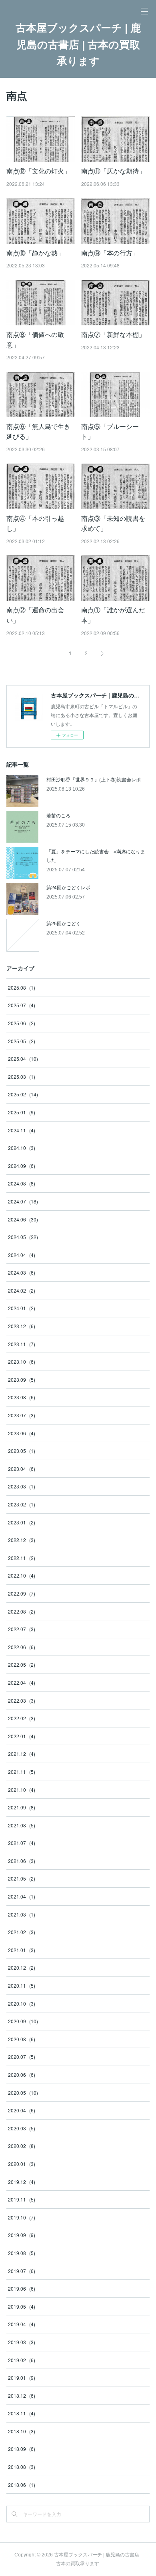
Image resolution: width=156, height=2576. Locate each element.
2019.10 (22, 2217)
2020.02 (22, 2146)
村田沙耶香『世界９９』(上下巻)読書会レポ (94, 779)
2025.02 (23, 1094)
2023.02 (22, 1504)
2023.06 (22, 1433)
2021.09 (22, 1807)
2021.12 (22, 1754)
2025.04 (23, 1059)
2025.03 (22, 1077)
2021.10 (22, 1790)
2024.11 (22, 1130)
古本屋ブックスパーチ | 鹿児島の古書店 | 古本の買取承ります (78, 45)
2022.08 (22, 1611)
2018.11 (22, 2413)
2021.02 (22, 1932)
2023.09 (22, 1380)
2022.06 (22, 1647)
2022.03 (22, 1700)
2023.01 (22, 1522)
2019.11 (22, 2199)
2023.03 (22, 1486)
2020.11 (22, 1985)
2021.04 (22, 1896)
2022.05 (22, 1665)
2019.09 (22, 2235)
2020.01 (22, 2164)
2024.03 (22, 1272)
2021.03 (22, 1914)
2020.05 (23, 2093)
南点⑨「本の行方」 (110, 253)
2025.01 (22, 1112)
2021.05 (22, 1878)
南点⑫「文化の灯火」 (38, 171)
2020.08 (22, 2039)
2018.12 (22, 2396)
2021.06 (22, 1861)
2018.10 (22, 2431)
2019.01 (22, 2378)
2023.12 (22, 1326)
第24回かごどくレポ (68, 887)
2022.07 (22, 1629)
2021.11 (22, 1772)
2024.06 (23, 1219)
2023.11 (22, 1344)
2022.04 (22, 1682)
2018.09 (22, 2449)
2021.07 (22, 1843)
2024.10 (22, 1148)
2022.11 (22, 1558)
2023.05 (22, 1451)
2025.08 (22, 987)
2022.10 (22, 1575)
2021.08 (22, 1825)
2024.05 (23, 1237)
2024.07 (23, 1201)
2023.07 (22, 1415)
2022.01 (22, 1736)
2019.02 (22, 2360)
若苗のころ (58, 815)
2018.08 (22, 2467)
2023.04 (22, 1469)
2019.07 (22, 2271)
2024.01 (22, 1308)
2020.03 (22, 2128)
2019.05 (22, 2306)
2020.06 (22, 2075)
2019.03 (22, 2342)
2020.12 (22, 1967)
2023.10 (22, 1362)
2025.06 (22, 1023)
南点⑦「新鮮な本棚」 (113, 334)
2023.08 (22, 1397)
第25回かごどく (64, 923)
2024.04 (22, 1255)
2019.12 (22, 2182)
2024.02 (22, 1290)
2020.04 (22, 2110)
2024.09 (22, 1166)
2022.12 (22, 1540)
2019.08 (22, 2253)
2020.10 (22, 2003)
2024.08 (22, 1183)
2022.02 (22, 1718)
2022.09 (22, 1593)
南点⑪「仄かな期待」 (113, 171)
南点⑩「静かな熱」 (35, 253)
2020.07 (22, 2057)
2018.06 (22, 2485)
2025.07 (22, 1005)
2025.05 (22, 1041)
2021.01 (22, 1950)
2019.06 (22, 2288)
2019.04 (22, 2324)
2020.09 (23, 2021)
